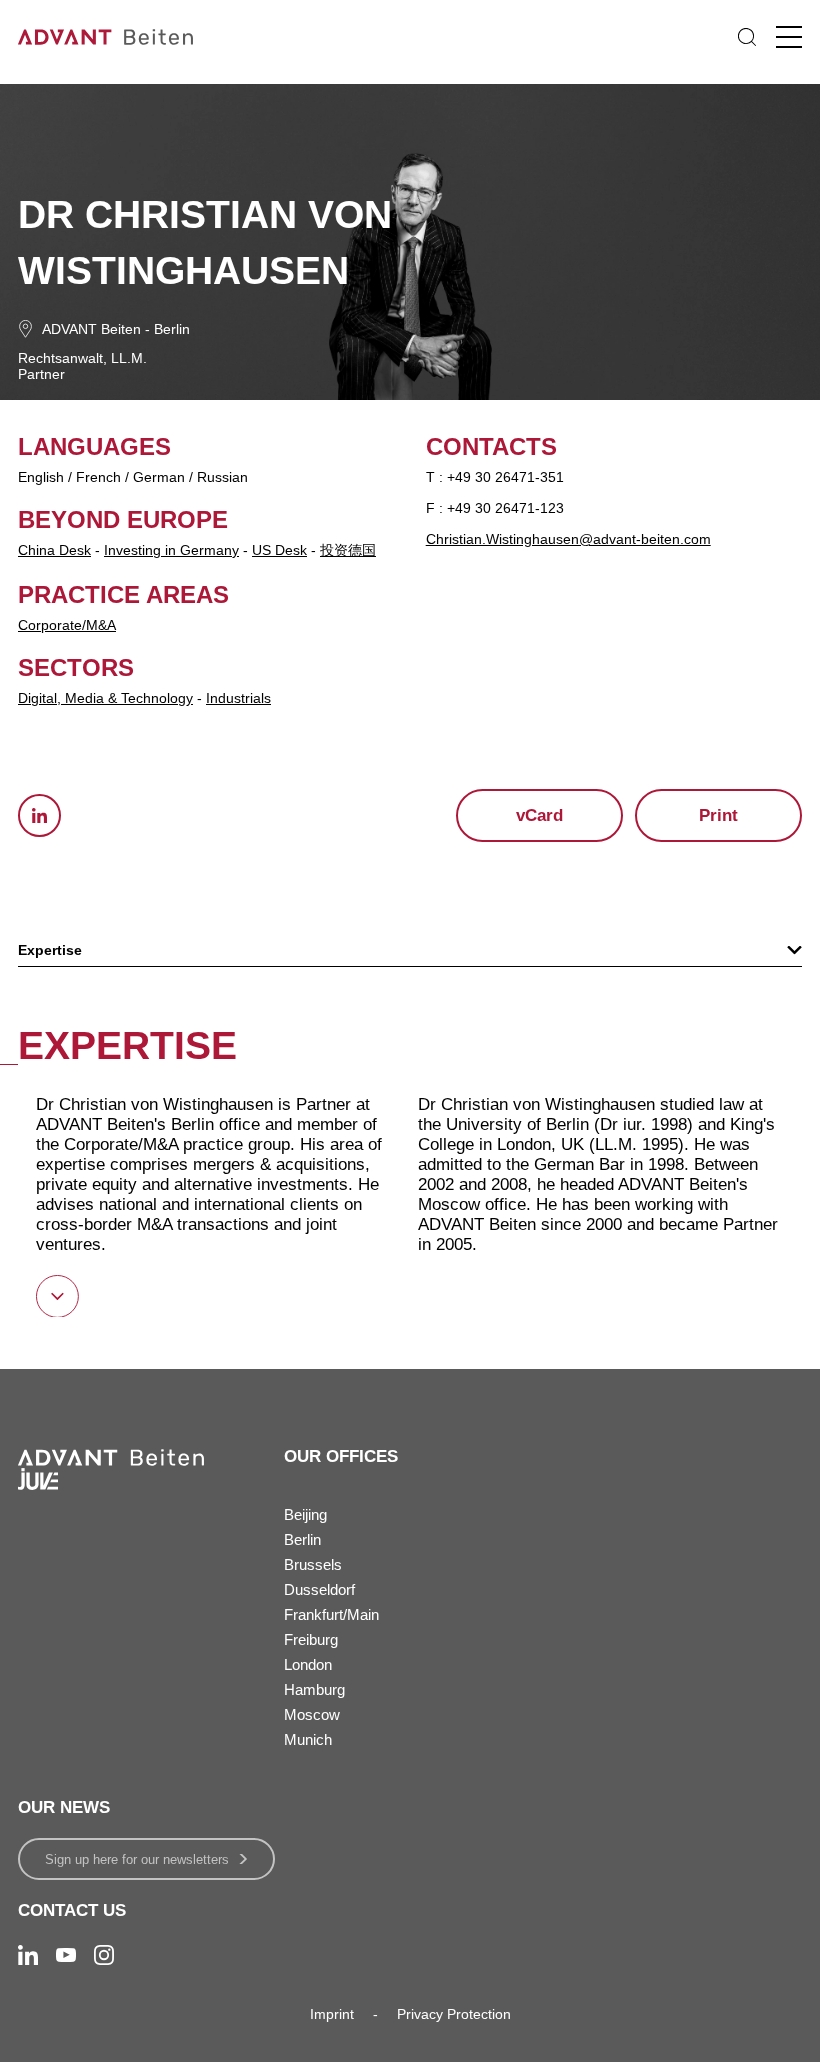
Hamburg (314, 1689)
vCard (539, 815)
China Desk (54, 550)
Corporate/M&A (67, 625)
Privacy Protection (454, 2014)
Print (718, 815)
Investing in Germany (171, 550)
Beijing (305, 1514)
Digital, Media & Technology (105, 698)
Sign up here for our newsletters (137, 1859)
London (308, 1664)
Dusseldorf (319, 1589)
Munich (308, 1739)
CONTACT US (72, 1910)
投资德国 (348, 550)
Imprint (332, 2014)
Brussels (313, 1564)
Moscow (312, 1714)
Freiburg (311, 1639)
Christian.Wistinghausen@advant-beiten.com (568, 539)
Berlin (172, 329)
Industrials (238, 698)
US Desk (279, 550)
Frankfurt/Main (331, 1614)
